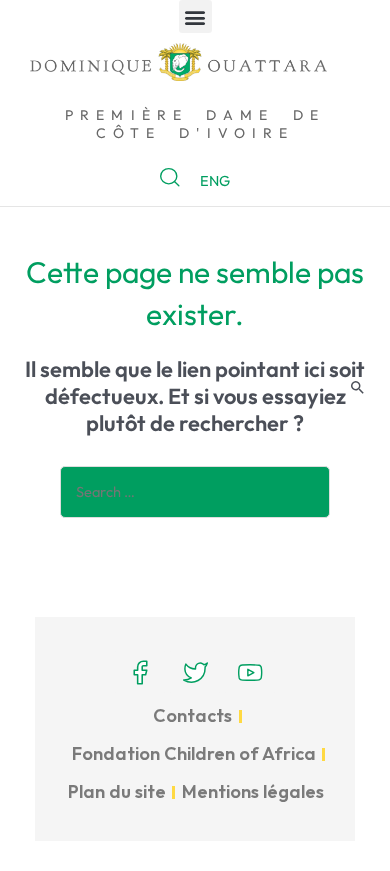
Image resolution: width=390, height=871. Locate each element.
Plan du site (117, 791)
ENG (215, 180)
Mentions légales (253, 791)
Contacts (192, 715)
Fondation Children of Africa (194, 753)
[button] (195, 16)
